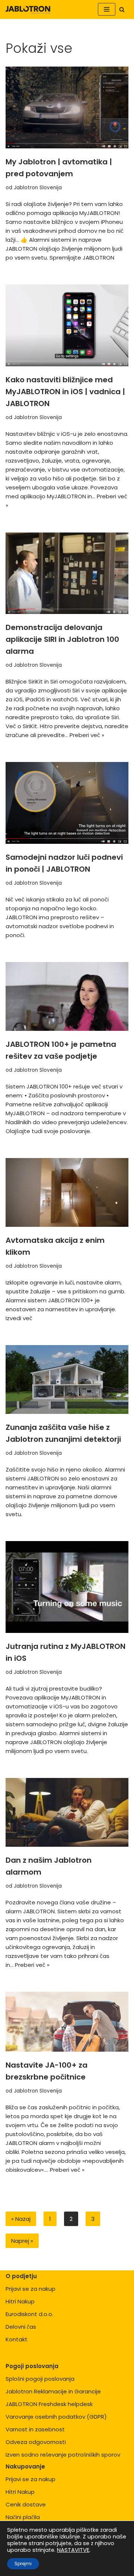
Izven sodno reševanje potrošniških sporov (63, 2455)
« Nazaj (21, 2219)
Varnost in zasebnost (35, 2429)
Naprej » (22, 2241)
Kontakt (17, 2339)
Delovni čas (21, 2327)
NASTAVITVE (73, 2550)
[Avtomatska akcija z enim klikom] (67, 1192)
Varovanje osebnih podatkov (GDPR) (56, 2417)
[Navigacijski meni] (107, 9)
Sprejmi (23, 2564)
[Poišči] (122, 9)
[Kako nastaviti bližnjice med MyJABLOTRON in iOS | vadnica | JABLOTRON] (67, 325)
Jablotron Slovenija (38, 188)
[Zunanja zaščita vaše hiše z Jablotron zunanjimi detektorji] (67, 1379)
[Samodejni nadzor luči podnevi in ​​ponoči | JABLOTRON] (67, 803)
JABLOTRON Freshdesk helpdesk (49, 2404)
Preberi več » (87, 735)
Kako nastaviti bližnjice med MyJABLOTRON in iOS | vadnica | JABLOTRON (65, 392)
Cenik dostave (26, 2504)
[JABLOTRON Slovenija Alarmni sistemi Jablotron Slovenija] (28, 9)
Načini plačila (23, 2517)
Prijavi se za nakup (31, 2289)
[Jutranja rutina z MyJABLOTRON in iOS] (67, 1587)
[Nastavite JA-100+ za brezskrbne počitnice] (67, 2022)
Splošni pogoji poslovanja (40, 2379)
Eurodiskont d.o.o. (29, 2314)
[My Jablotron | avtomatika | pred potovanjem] (67, 107)
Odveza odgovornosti (36, 2442)
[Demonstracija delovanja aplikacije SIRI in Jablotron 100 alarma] (67, 573)
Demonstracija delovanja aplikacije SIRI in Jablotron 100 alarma (62, 639)
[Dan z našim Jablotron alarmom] (67, 1812)
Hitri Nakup (20, 2301)
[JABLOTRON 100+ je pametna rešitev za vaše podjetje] (67, 996)
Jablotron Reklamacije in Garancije (53, 2391)
